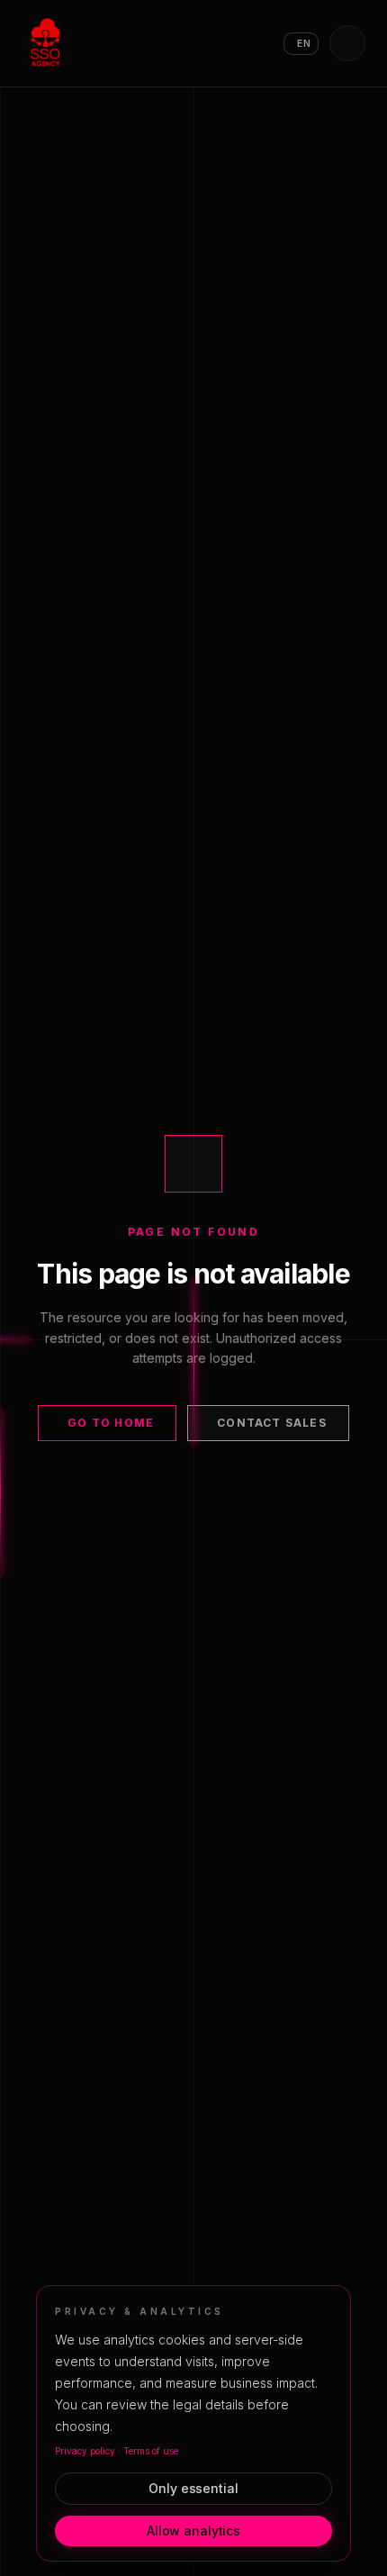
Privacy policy (85, 2451)
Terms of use (151, 2451)
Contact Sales (272, 1423)
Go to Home (111, 1423)
